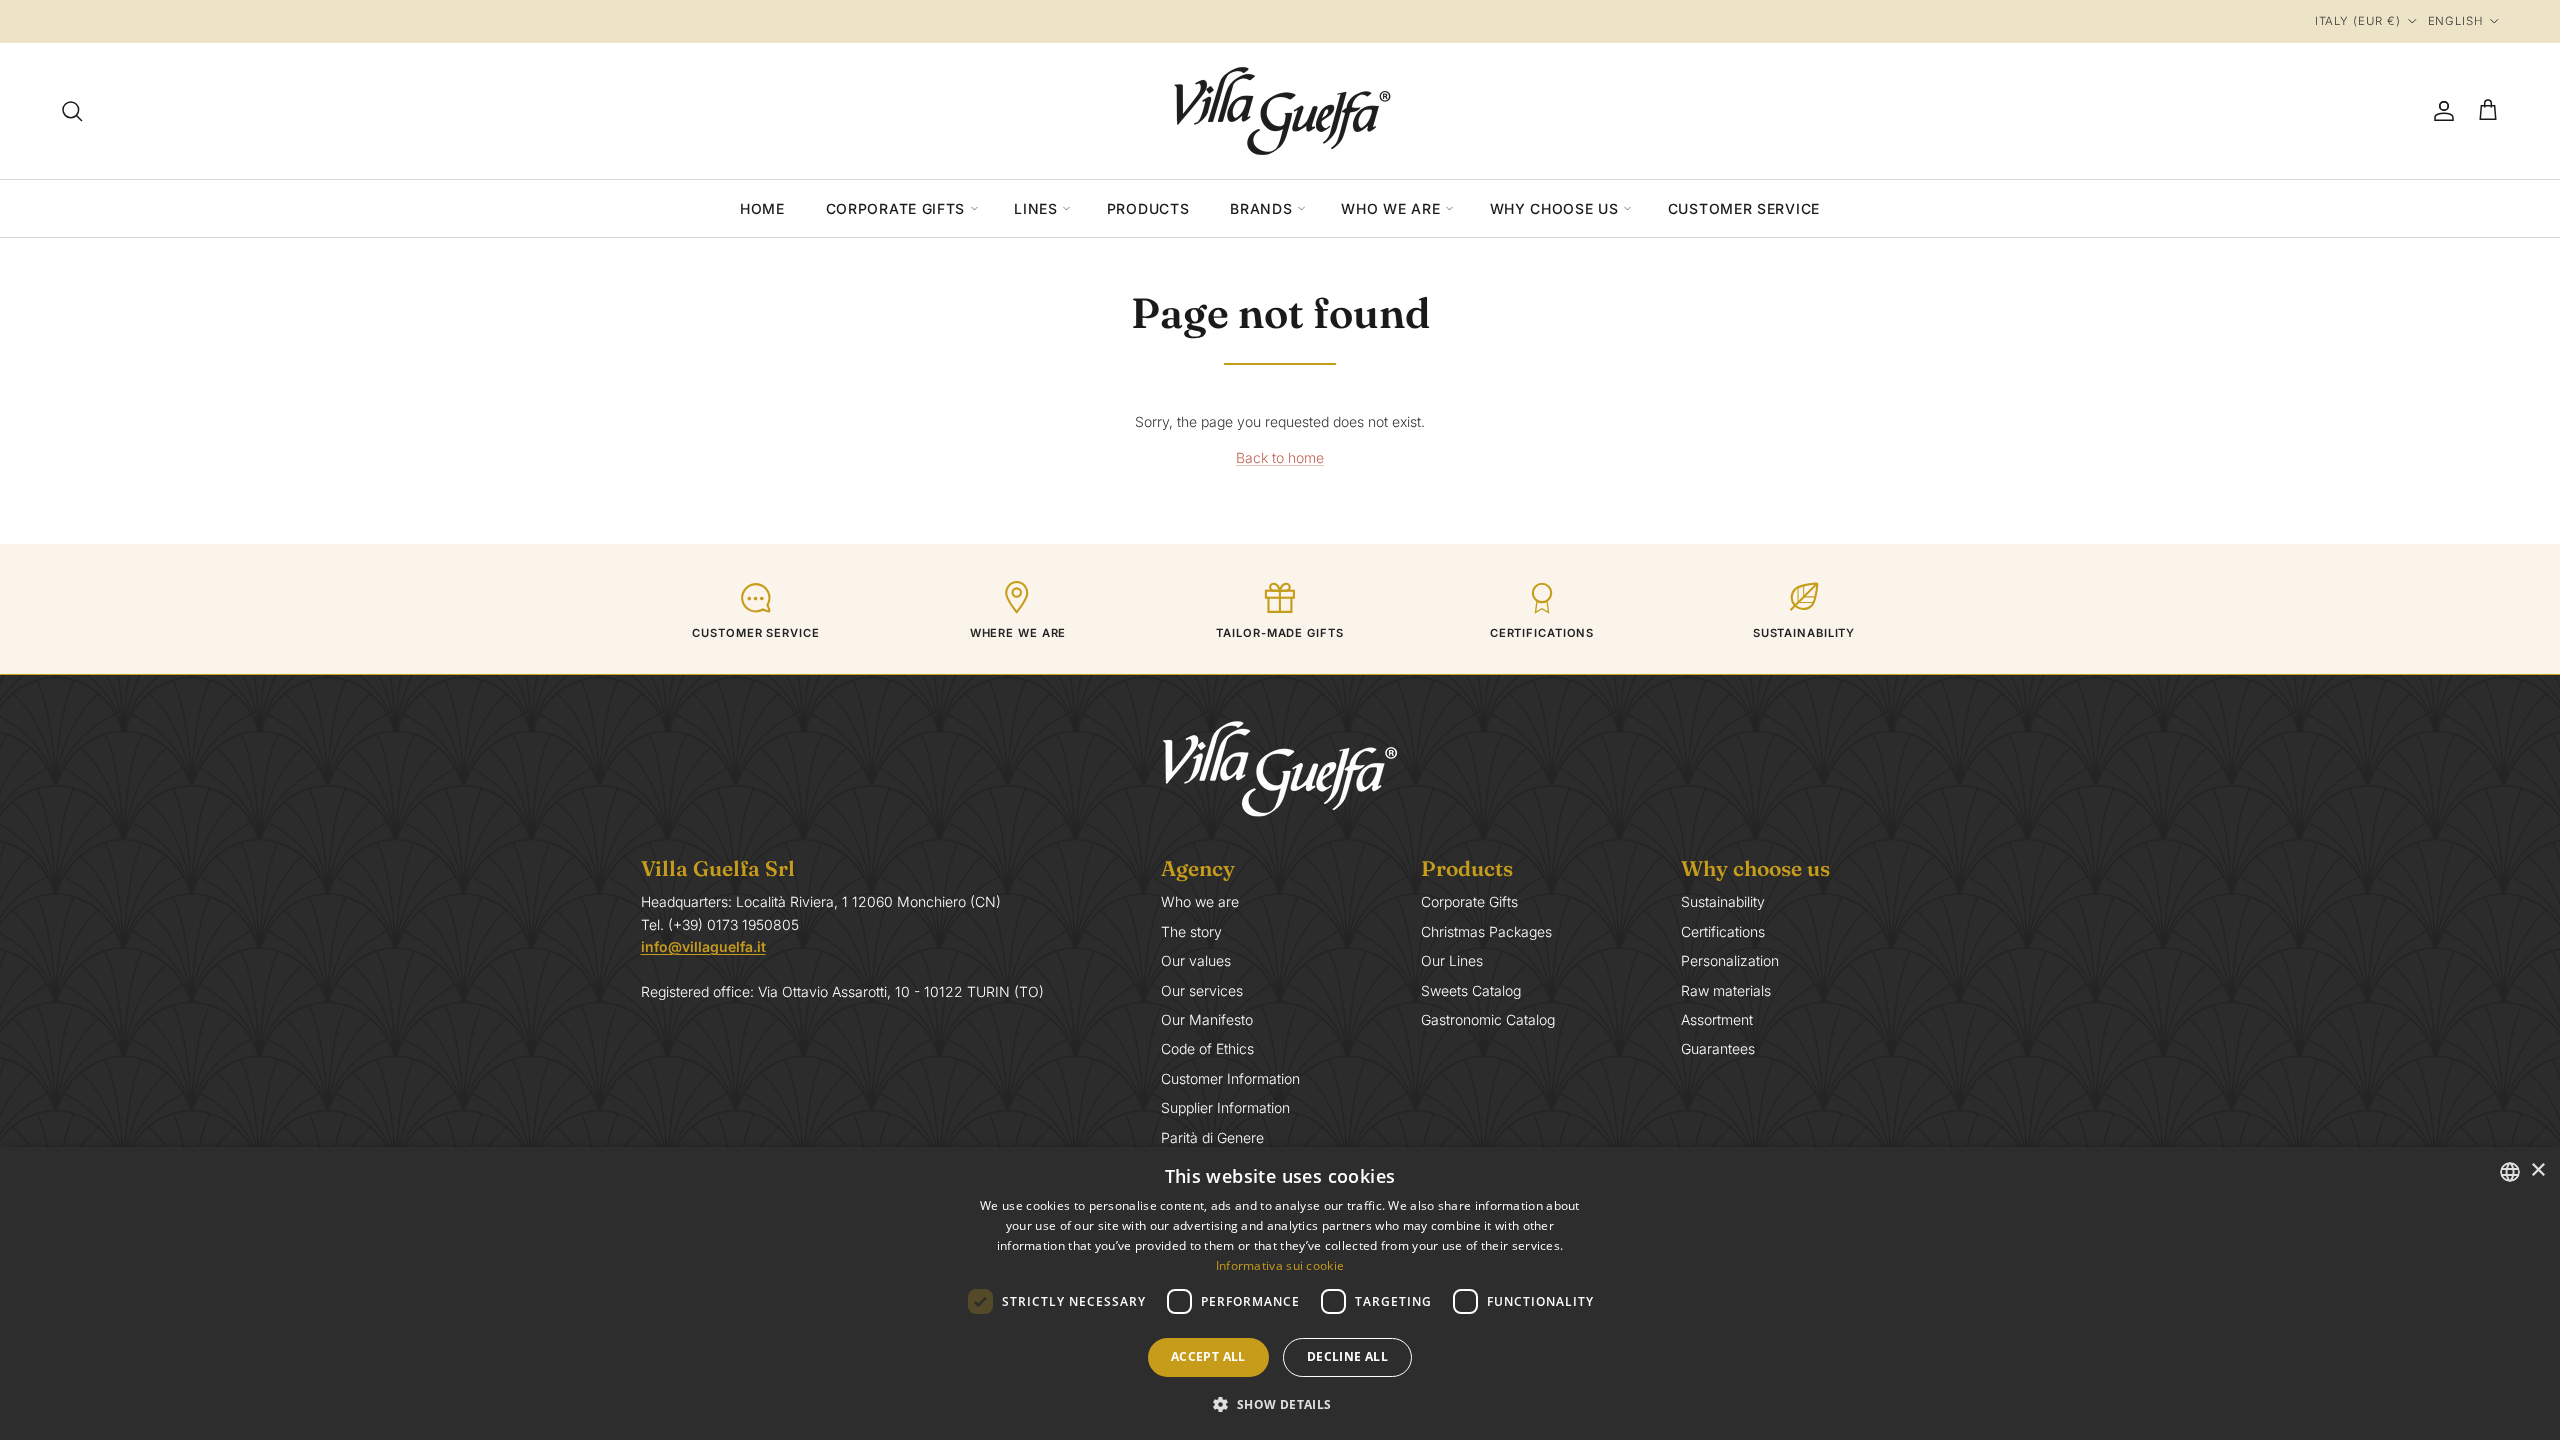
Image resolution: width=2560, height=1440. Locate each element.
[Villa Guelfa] (1280, 111)
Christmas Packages (1486, 931)
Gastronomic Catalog (1488, 1019)
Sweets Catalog (1471, 990)
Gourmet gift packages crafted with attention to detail (1280, 22)
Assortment (1717, 1019)
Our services (1202, 990)
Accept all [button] (1208, 1356)
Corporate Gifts (896, 208)
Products (1148, 208)
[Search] (72, 111)
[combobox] (2510, 1172)
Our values (1196, 960)
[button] (1279, 1404)
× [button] (2537, 1170)
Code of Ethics (1207, 1048)
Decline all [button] (1347, 1356)
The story (1191, 931)
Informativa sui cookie (1280, 1265)
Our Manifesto (1207, 1019)
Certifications (1723, 931)
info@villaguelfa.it (703, 946)
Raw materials (1726, 990)
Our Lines (1452, 960)
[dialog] (1280, 1293)
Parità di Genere (1212, 1137)
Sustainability (1723, 901)
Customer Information (1230, 1078)
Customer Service (1744, 208)
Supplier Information (1225, 1107)
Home (762, 208)
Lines (1036, 208)
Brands (1261, 208)
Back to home (1280, 457)
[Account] (2440, 111)
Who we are (1390, 208)
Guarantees (1718, 1048)
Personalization (1730, 960)
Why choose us (1554, 208)
